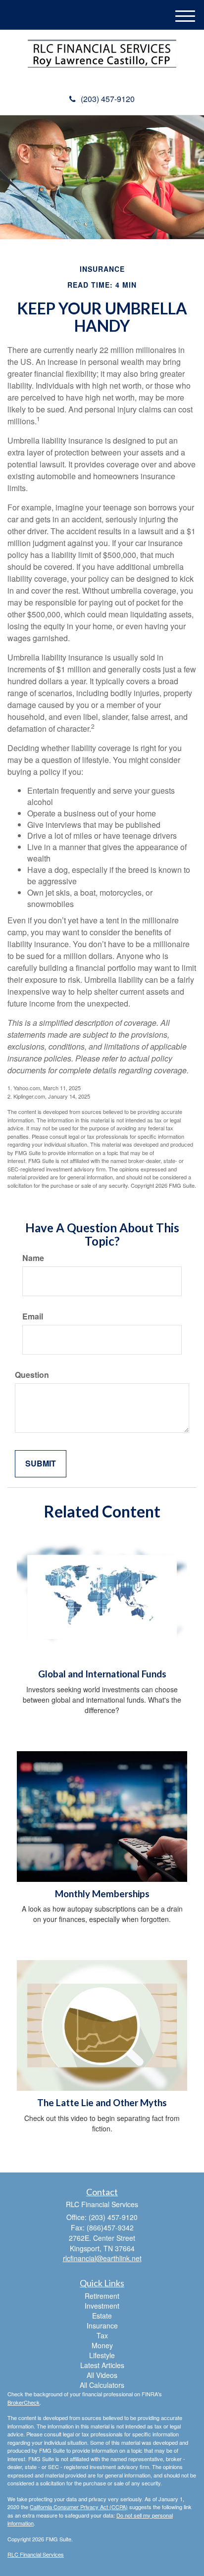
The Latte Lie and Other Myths (102, 2103)
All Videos (102, 2375)
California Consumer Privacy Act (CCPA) (79, 2507)
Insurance (102, 2325)
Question (32, 1375)
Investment (102, 2306)
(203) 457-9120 (108, 99)
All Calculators (102, 2385)
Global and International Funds (102, 1674)
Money (102, 2345)
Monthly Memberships (102, 1894)
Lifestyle (102, 2355)
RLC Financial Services (36, 2554)
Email (33, 1316)
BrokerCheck (24, 2402)
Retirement (102, 2296)
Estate (102, 2316)
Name (33, 1258)
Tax (102, 2335)
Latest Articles (102, 2365)
